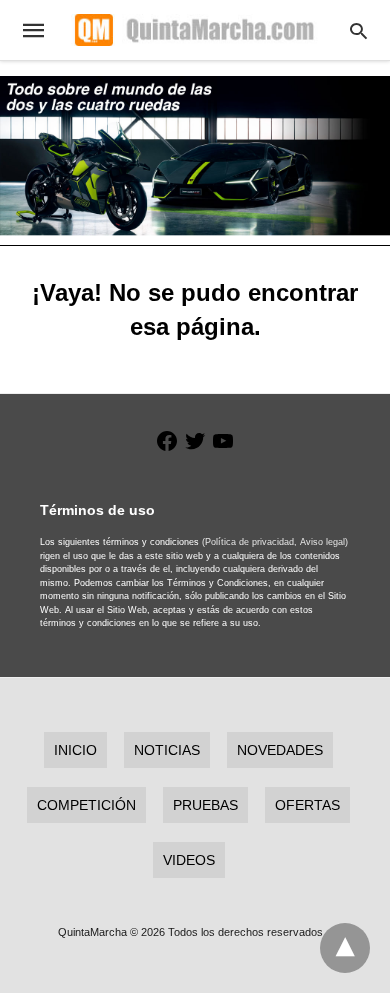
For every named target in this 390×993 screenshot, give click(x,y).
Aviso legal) (324, 542)
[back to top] (345, 948)
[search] (358, 30)
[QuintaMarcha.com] (194, 30)
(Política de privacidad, (249, 542)
